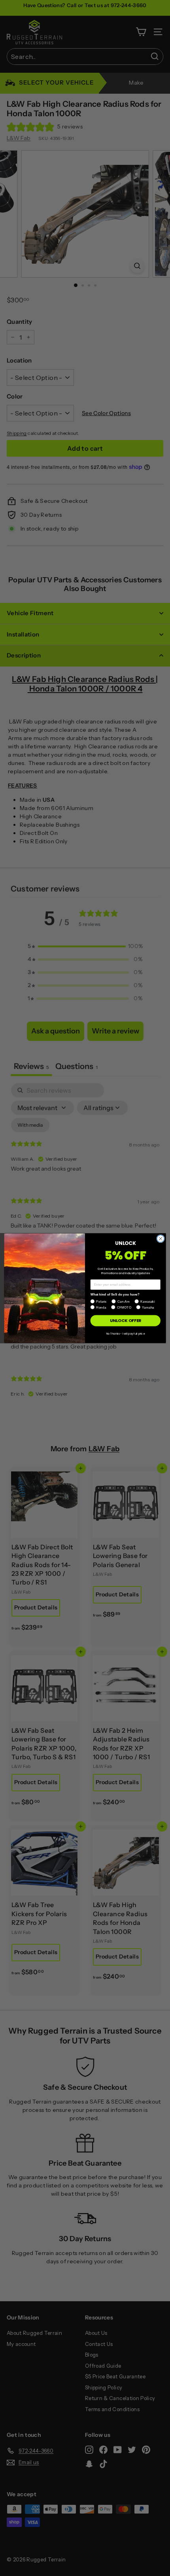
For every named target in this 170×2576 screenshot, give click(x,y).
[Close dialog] (161, 1238)
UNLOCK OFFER (126, 1321)
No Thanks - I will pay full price (125, 1333)
